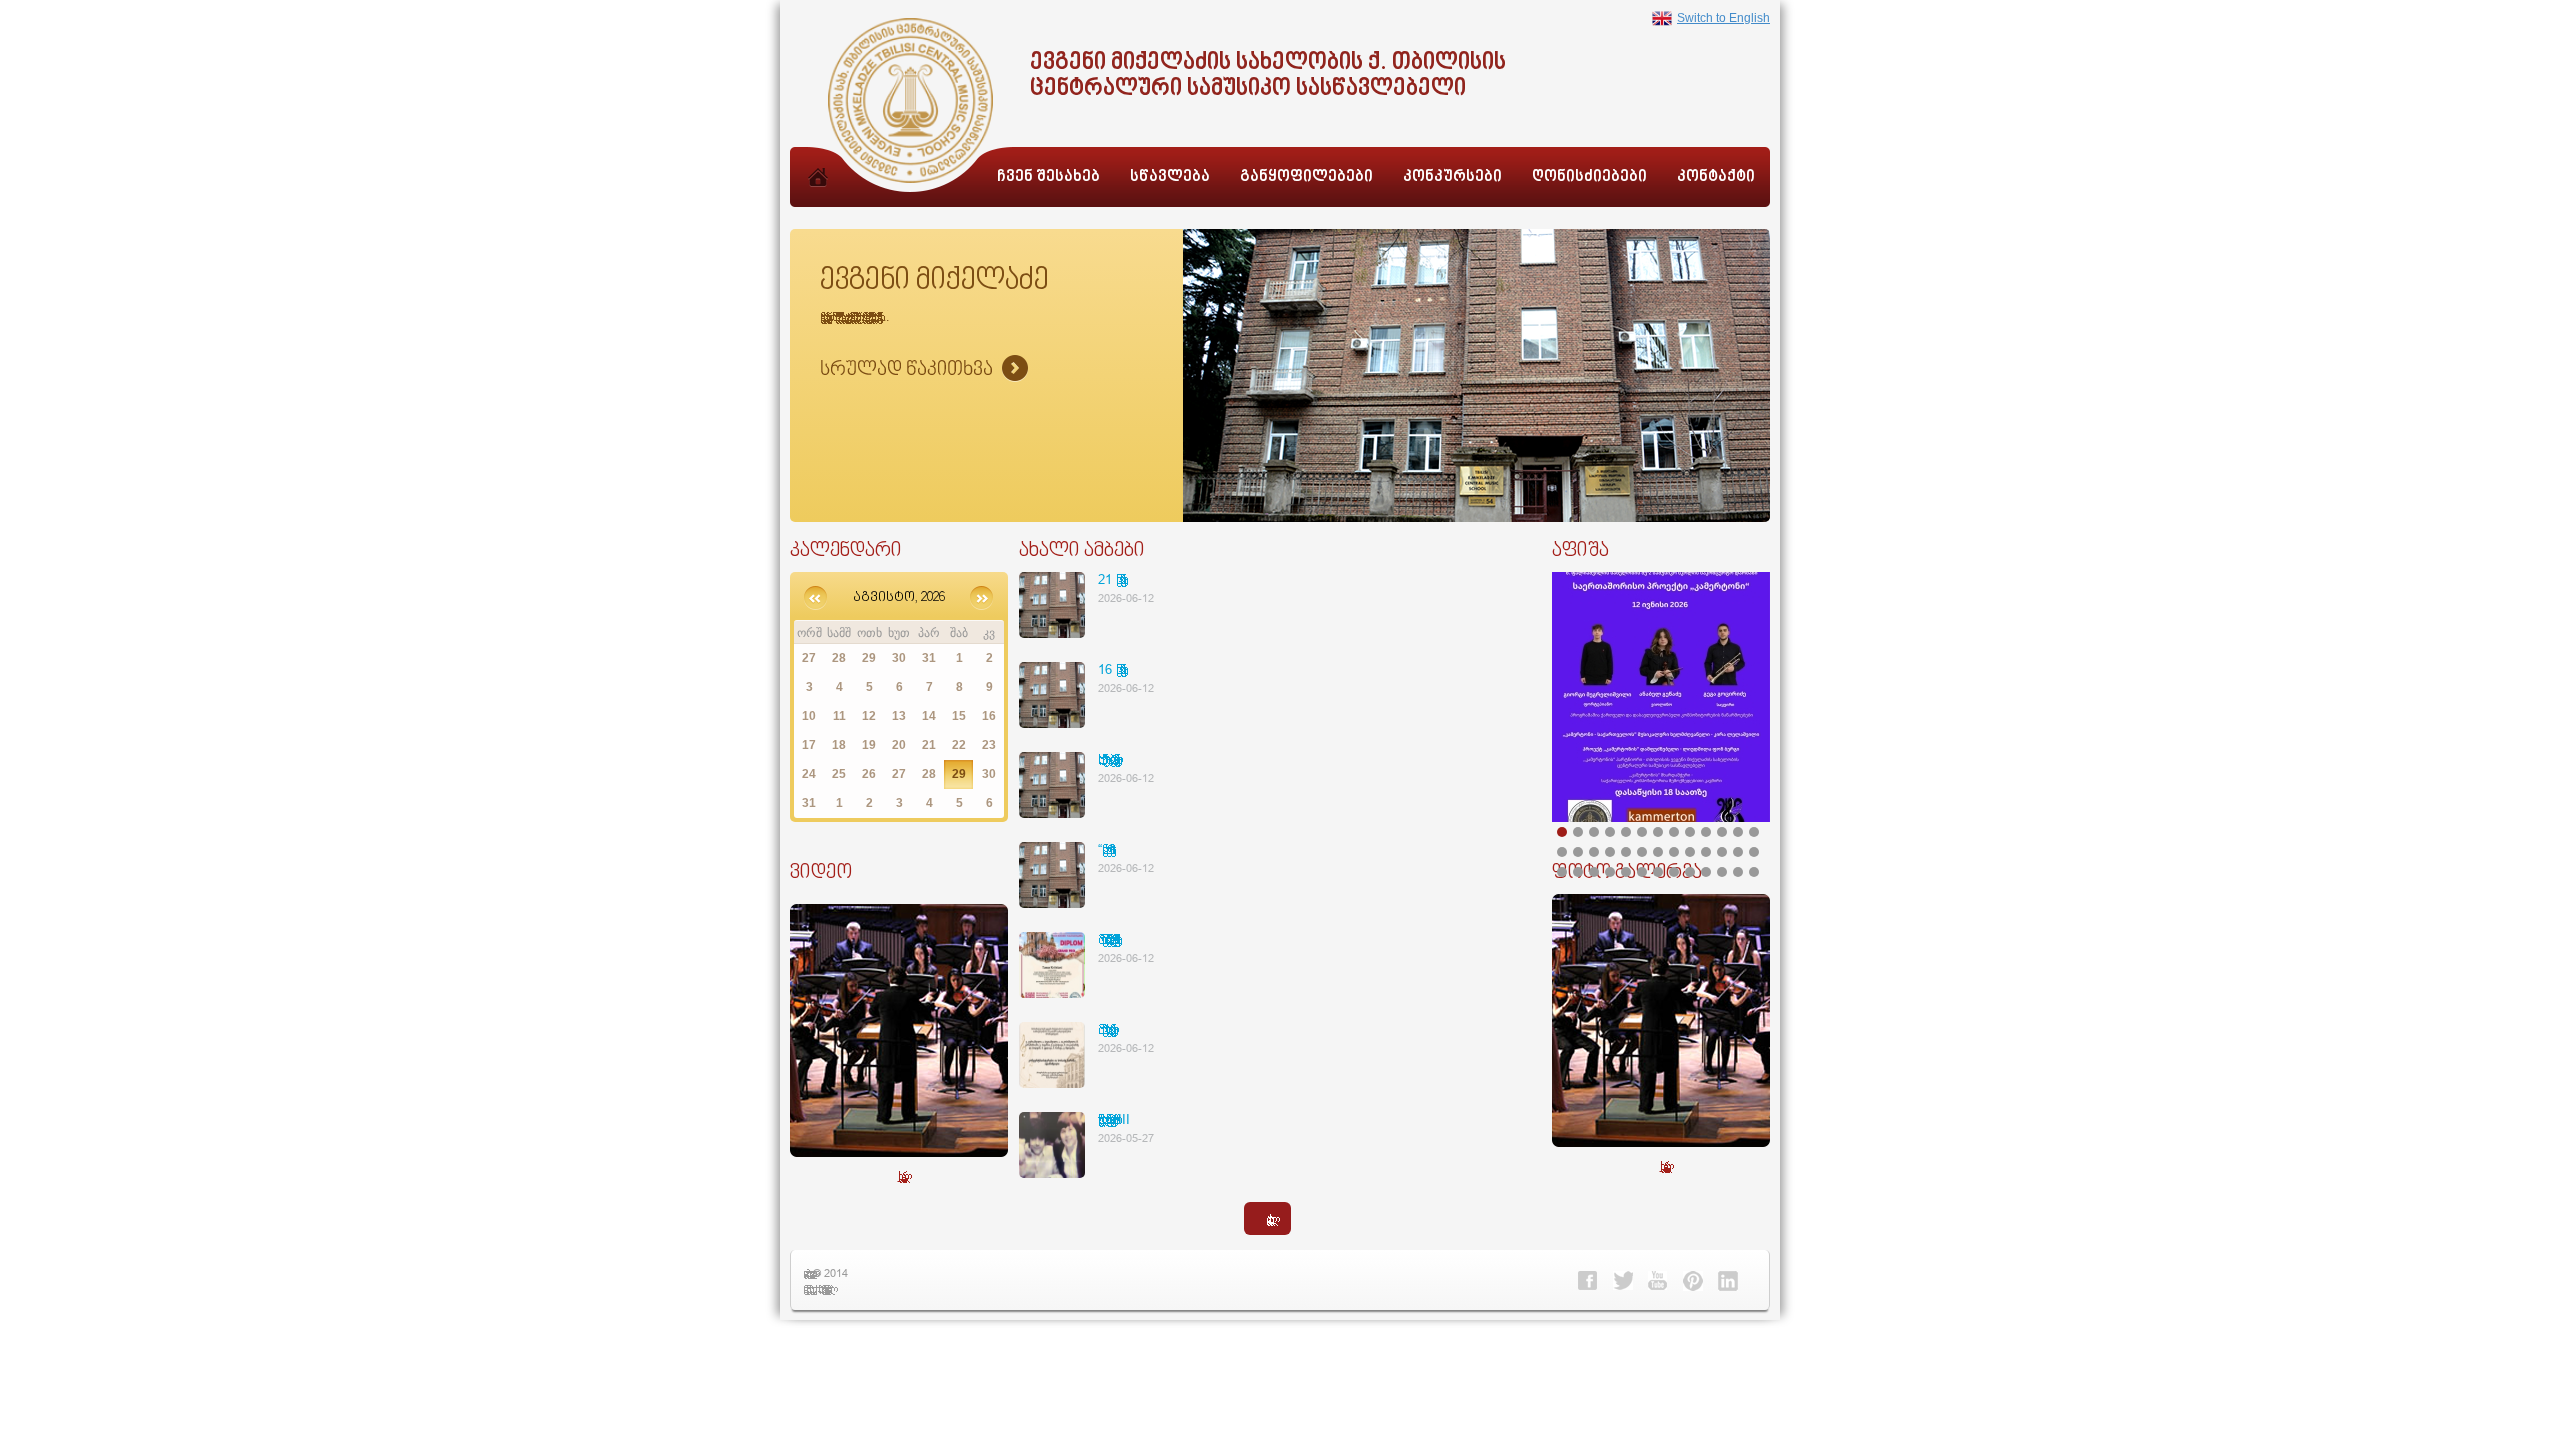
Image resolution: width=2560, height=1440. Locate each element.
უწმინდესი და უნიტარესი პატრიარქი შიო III (1114, 1119)
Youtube (1658, 1281)
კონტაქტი (1716, 177)
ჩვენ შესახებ (1048, 177)
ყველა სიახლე (1267, 1218)
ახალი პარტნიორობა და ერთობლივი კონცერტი (1106, 759)
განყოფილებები (1306, 177)
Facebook (1588, 1281)
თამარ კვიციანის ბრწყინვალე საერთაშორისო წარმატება (1106, 939)
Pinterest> (1693, 1281)
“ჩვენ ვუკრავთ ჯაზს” (1106, 849)
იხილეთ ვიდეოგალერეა (899, 1175)
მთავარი (818, 199)
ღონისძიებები (1589, 177)
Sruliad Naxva (924, 370)
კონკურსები (1452, 177)
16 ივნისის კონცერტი (1109, 669)
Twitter (1623, 1281)
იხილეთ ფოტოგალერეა (1661, 1165)
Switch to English (1723, 18)
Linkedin (1728, 1281)
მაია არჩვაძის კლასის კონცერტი (1104, 1029)
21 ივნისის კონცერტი (1109, 579)
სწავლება (1170, 177)
